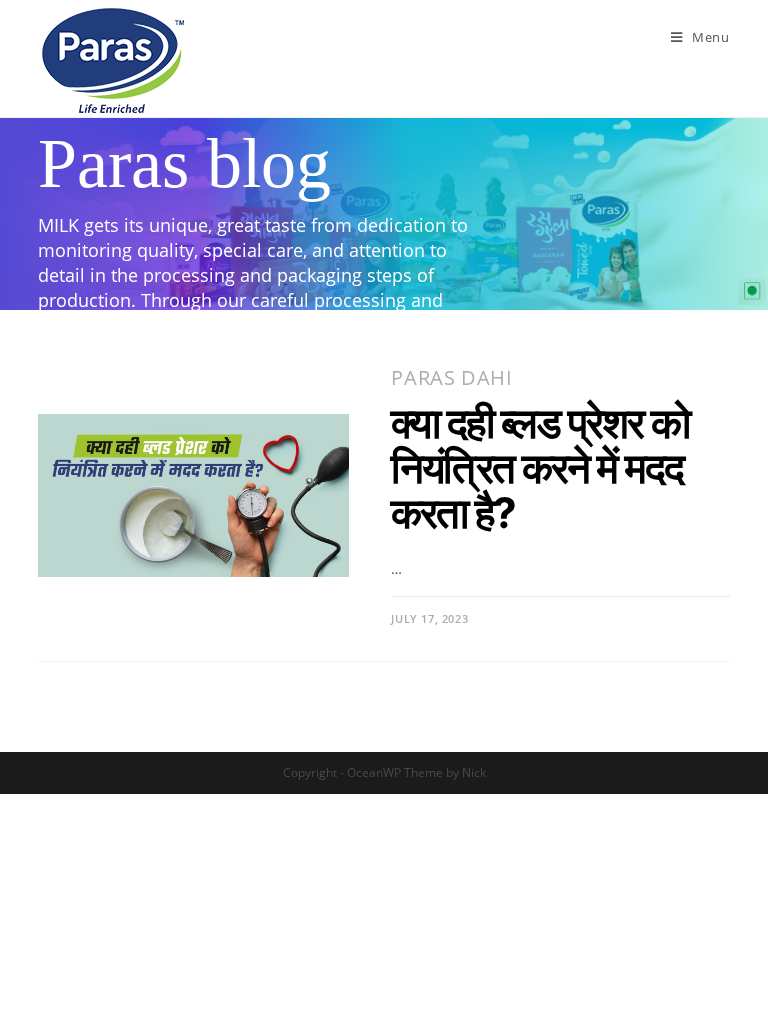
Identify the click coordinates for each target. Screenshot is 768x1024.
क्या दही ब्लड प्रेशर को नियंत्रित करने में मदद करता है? (540, 467)
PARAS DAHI (451, 377)
